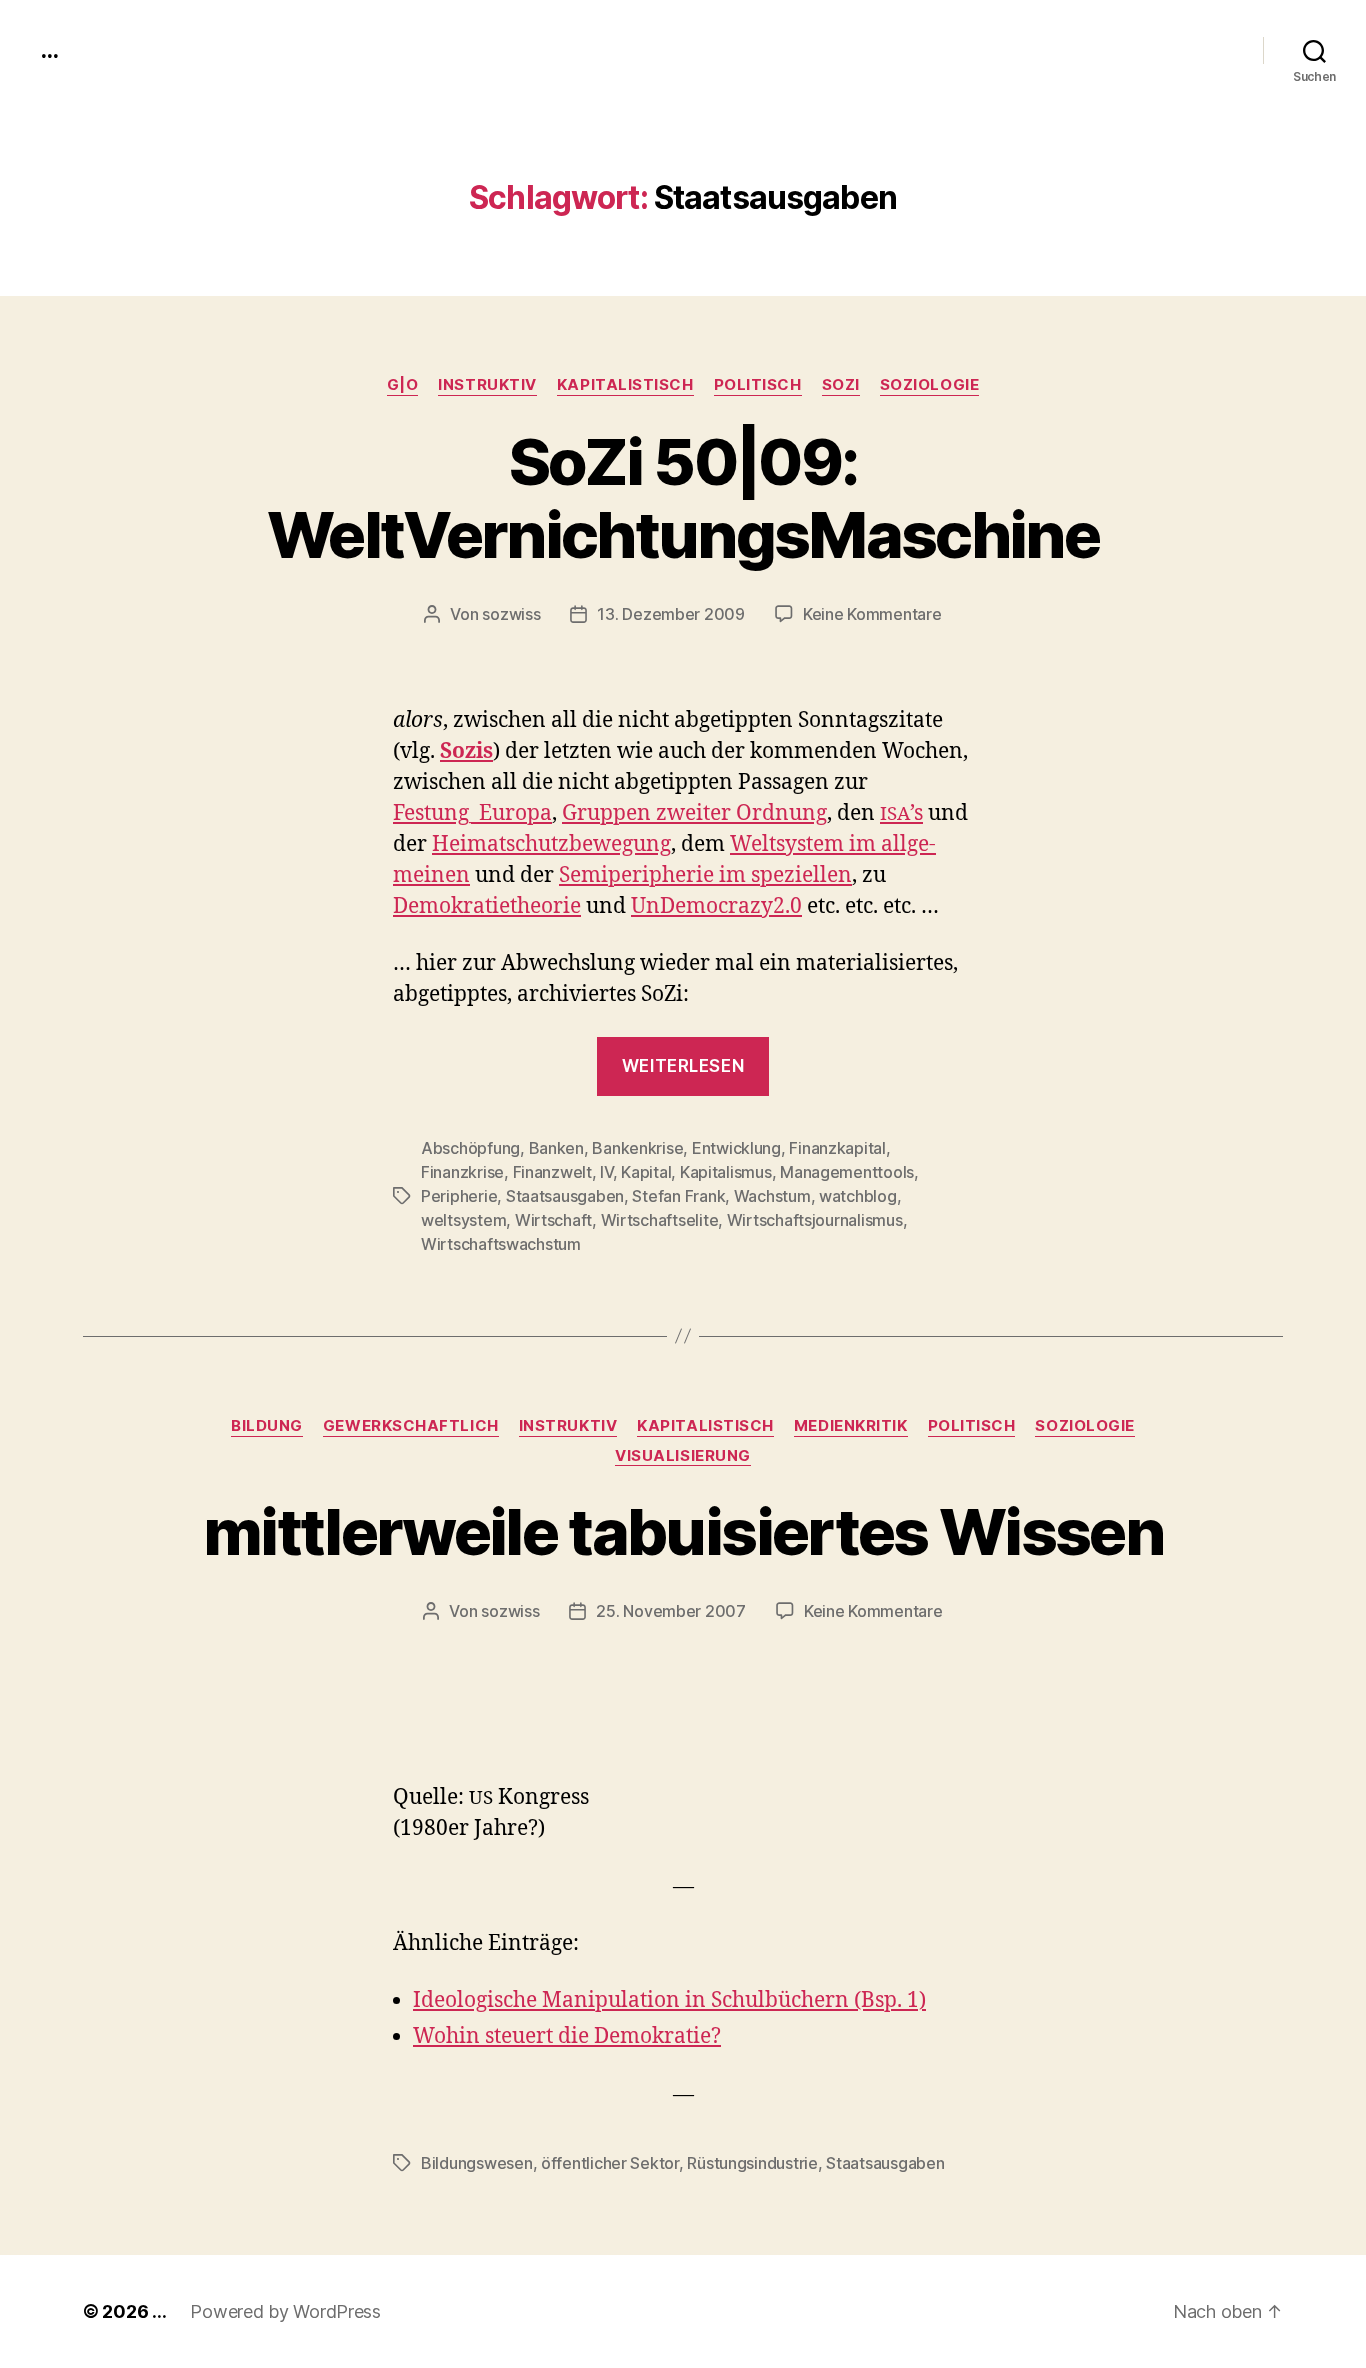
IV (606, 1172)
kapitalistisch (625, 385)
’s (901, 813)
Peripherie (459, 1196)
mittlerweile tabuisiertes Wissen (683, 1531)
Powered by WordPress (285, 2311)
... (49, 50)
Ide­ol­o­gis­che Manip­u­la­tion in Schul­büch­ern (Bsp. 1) (669, 2000)
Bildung (267, 1426)
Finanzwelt (552, 1172)
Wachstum (772, 1196)
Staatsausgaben (565, 1196)
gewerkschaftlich (411, 1426)
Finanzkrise (462, 1172)
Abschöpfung (470, 1148)
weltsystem (463, 1220)
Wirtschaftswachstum (501, 1244)
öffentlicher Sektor (610, 2163)
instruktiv (487, 385)
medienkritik (851, 1426)
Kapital (646, 1172)
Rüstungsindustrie (752, 2163)
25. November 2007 (670, 1611)
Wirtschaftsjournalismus (815, 1220)
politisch (758, 385)
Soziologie (930, 385)
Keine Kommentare (872, 614)
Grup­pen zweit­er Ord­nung (694, 813)
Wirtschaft (553, 1220)
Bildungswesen (477, 2163)
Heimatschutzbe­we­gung (551, 844)
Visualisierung (683, 1456)
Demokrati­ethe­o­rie (487, 906)
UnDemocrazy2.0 (716, 906)
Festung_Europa (472, 813)
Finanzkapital (837, 1148)
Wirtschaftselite (660, 1220)
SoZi (841, 385)
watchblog (858, 1196)
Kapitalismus (726, 1172)
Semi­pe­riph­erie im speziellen (705, 875)
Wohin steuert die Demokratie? (567, 2036)
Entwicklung (736, 1148)
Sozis (466, 751)
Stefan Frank (678, 1196)
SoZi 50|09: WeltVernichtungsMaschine (683, 498)
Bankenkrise (637, 1148)
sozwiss (511, 614)
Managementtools (847, 1172)
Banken (556, 1148)
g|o (403, 385)
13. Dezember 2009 (670, 614)
